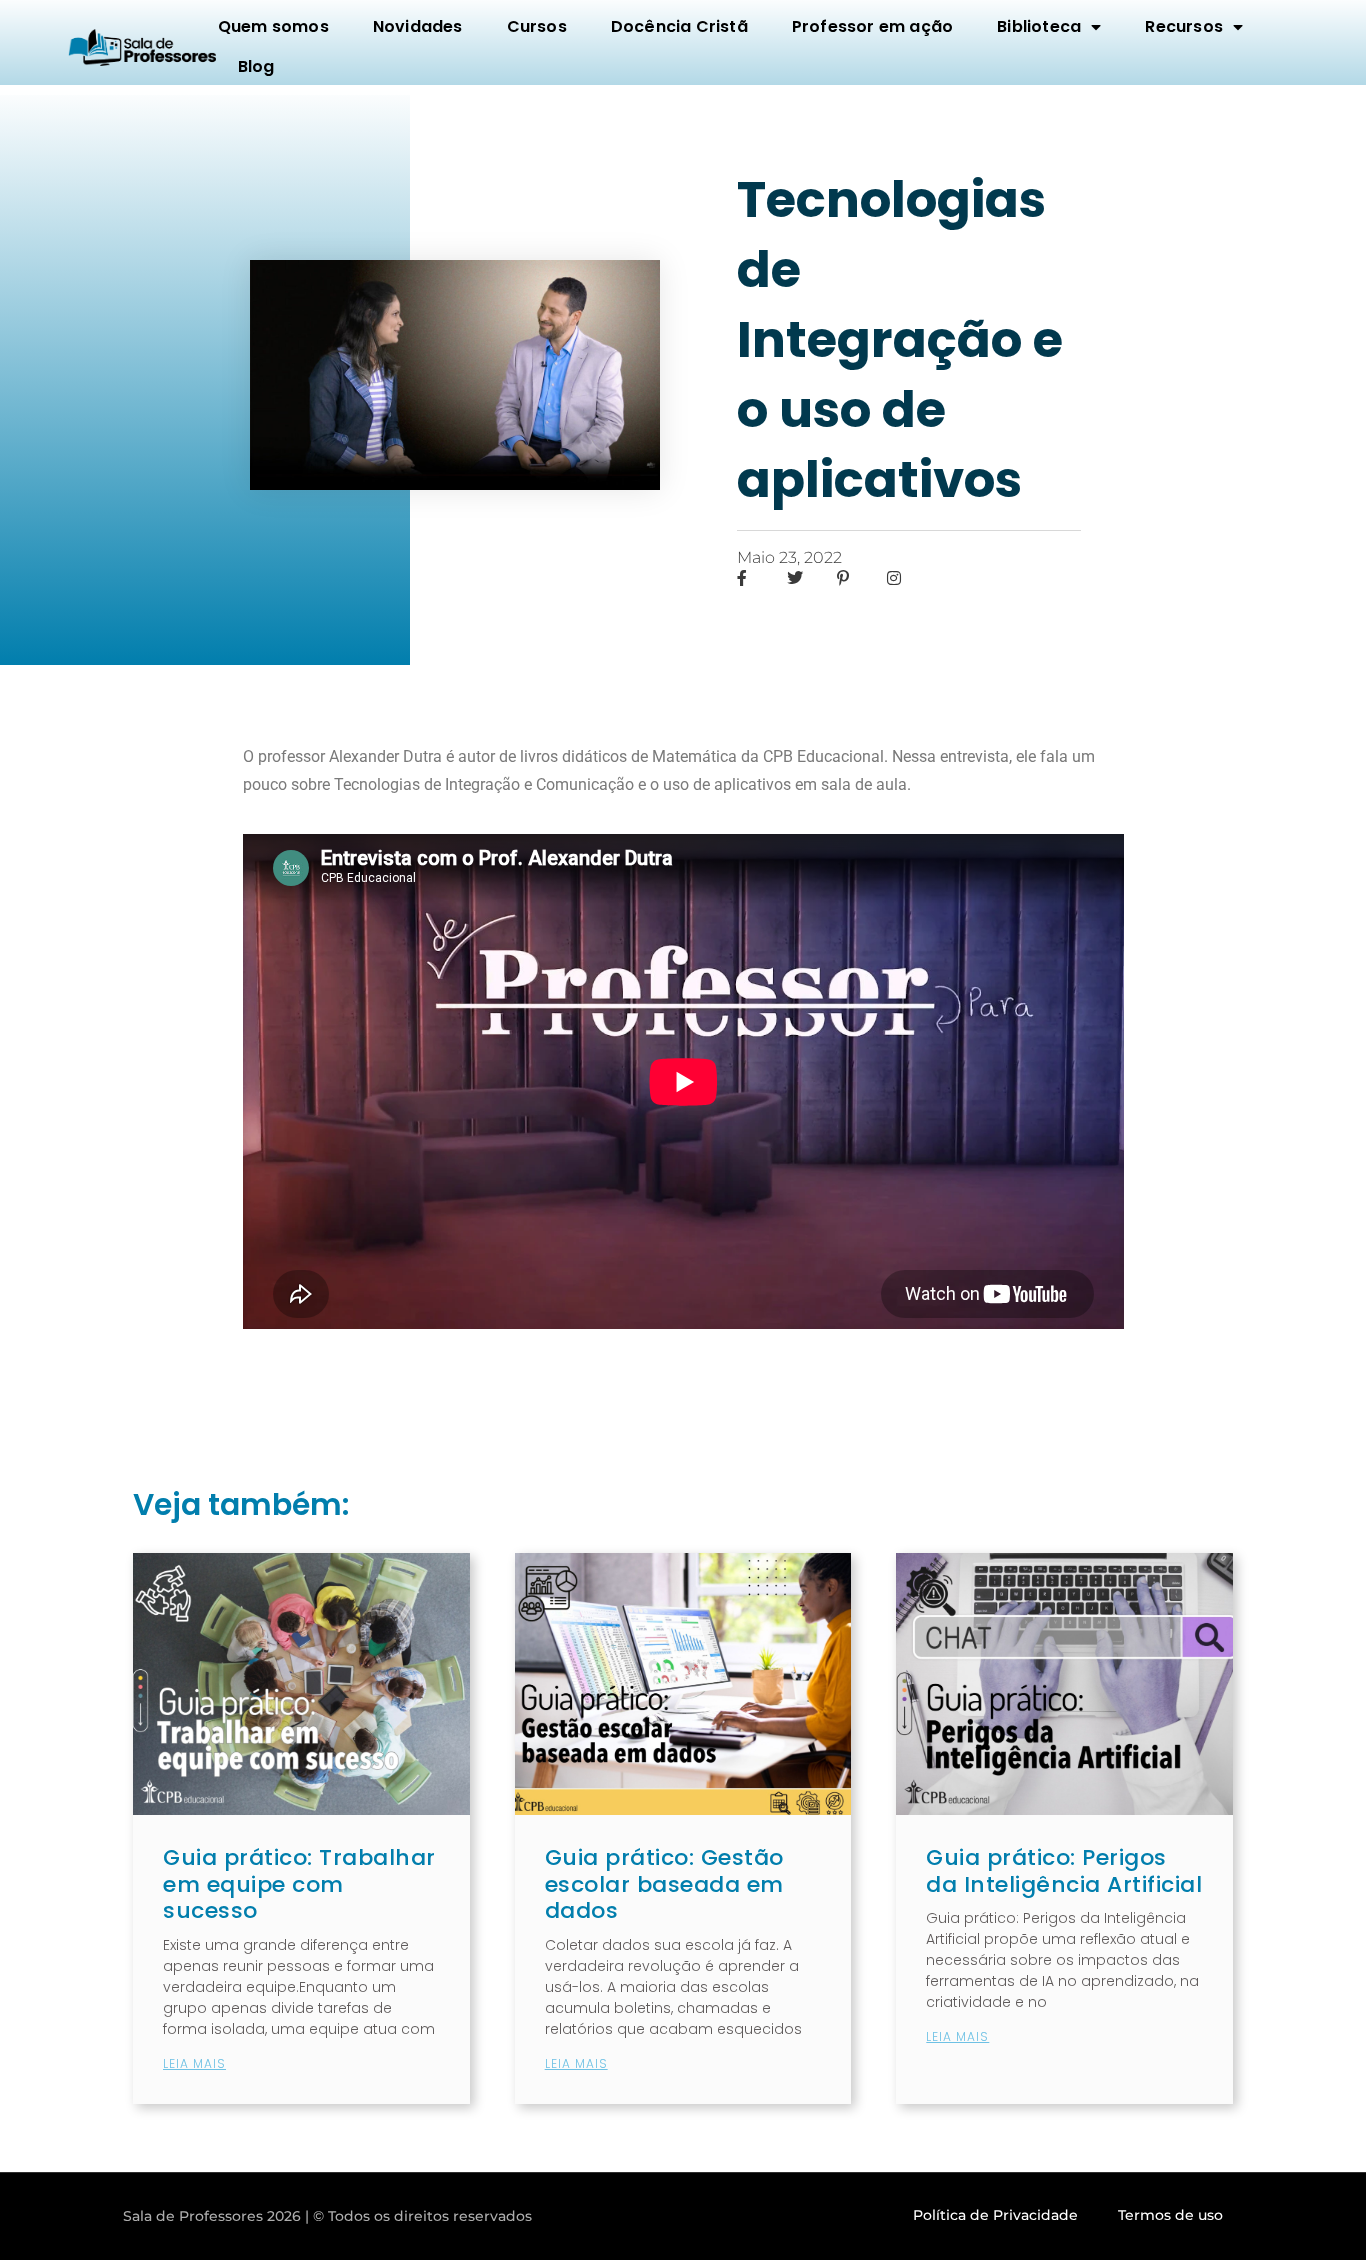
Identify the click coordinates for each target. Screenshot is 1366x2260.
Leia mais (194, 2063)
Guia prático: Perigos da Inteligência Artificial (1064, 1870)
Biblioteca (1039, 26)
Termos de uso (1170, 2215)
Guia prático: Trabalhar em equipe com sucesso (299, 1884)
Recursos (1184, 26)
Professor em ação (872, 26)
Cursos (537, 26)
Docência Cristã (679, 26)
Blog (256, 66)
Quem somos (273, 26)
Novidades (418, 26)
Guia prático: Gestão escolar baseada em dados (664, 1884)
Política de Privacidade (995, 2215)
